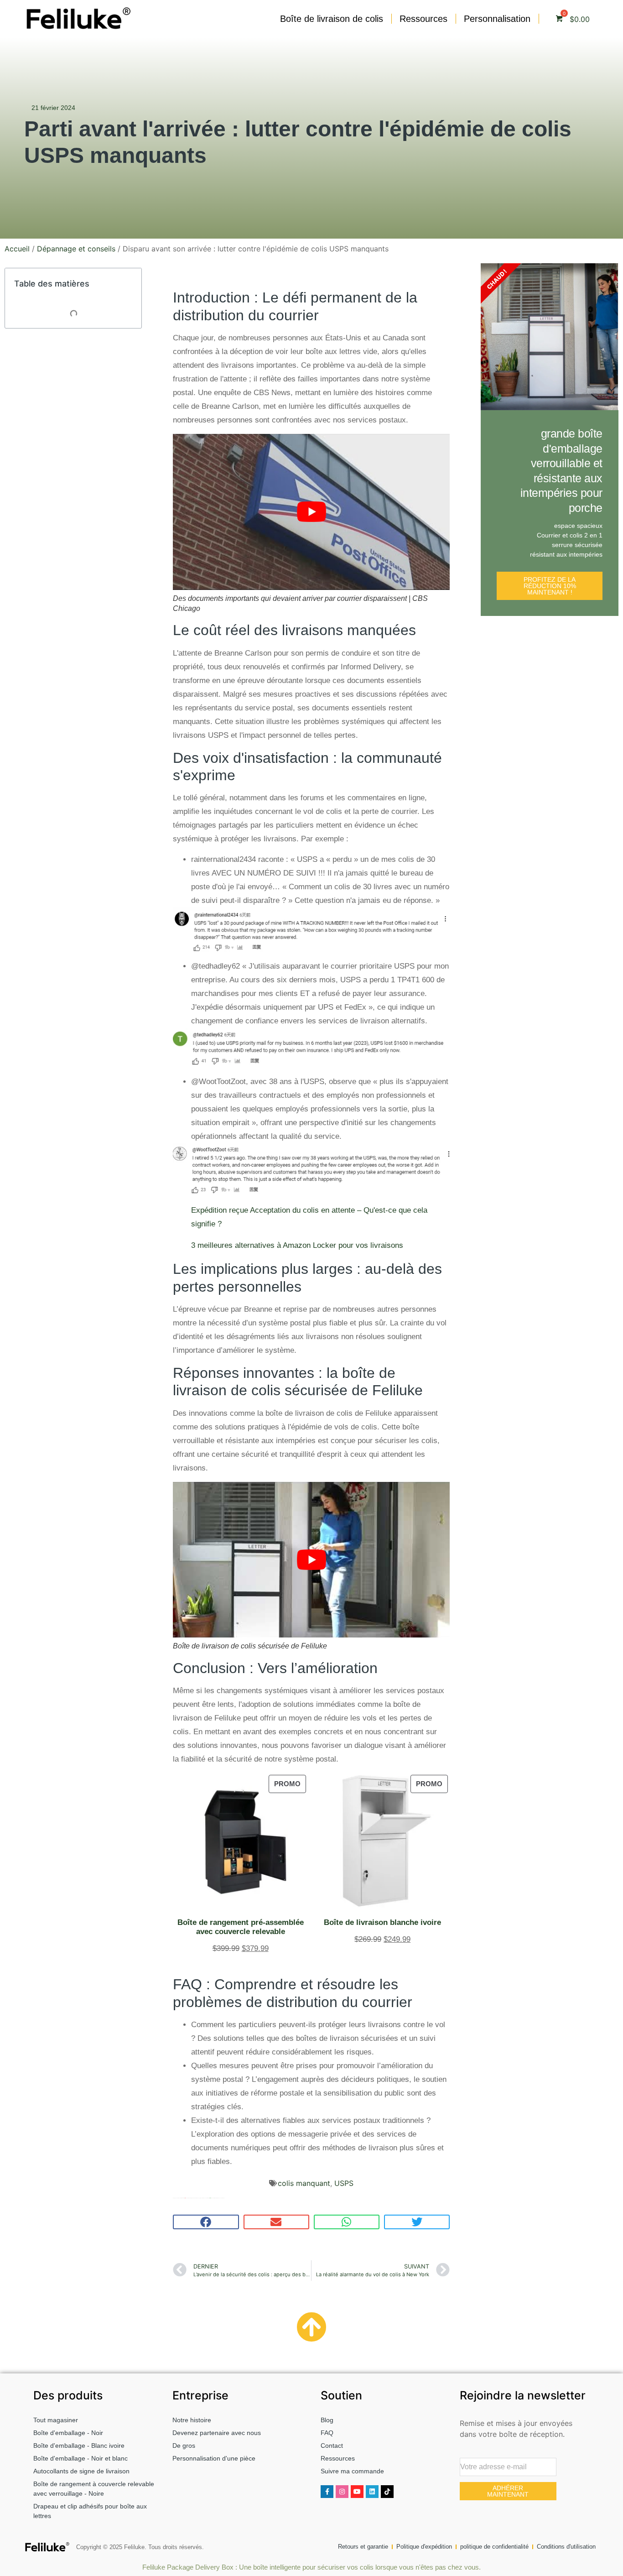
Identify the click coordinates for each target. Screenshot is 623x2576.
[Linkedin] (372, 2492)
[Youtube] (357, 2492)
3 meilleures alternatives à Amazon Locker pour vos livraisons (297, 1245)
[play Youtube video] (311, 512)
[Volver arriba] (312, 2328)
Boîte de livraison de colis (332, 19)
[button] (206, 2222)
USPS (344, 2183)
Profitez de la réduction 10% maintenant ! (550, 586)
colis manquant (304, 2183)
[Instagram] (342, 2492)
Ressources (423, 19)
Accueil (17, 249)
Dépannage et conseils (76, 249)
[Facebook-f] (327, 2492)
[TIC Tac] (387, 2492)
